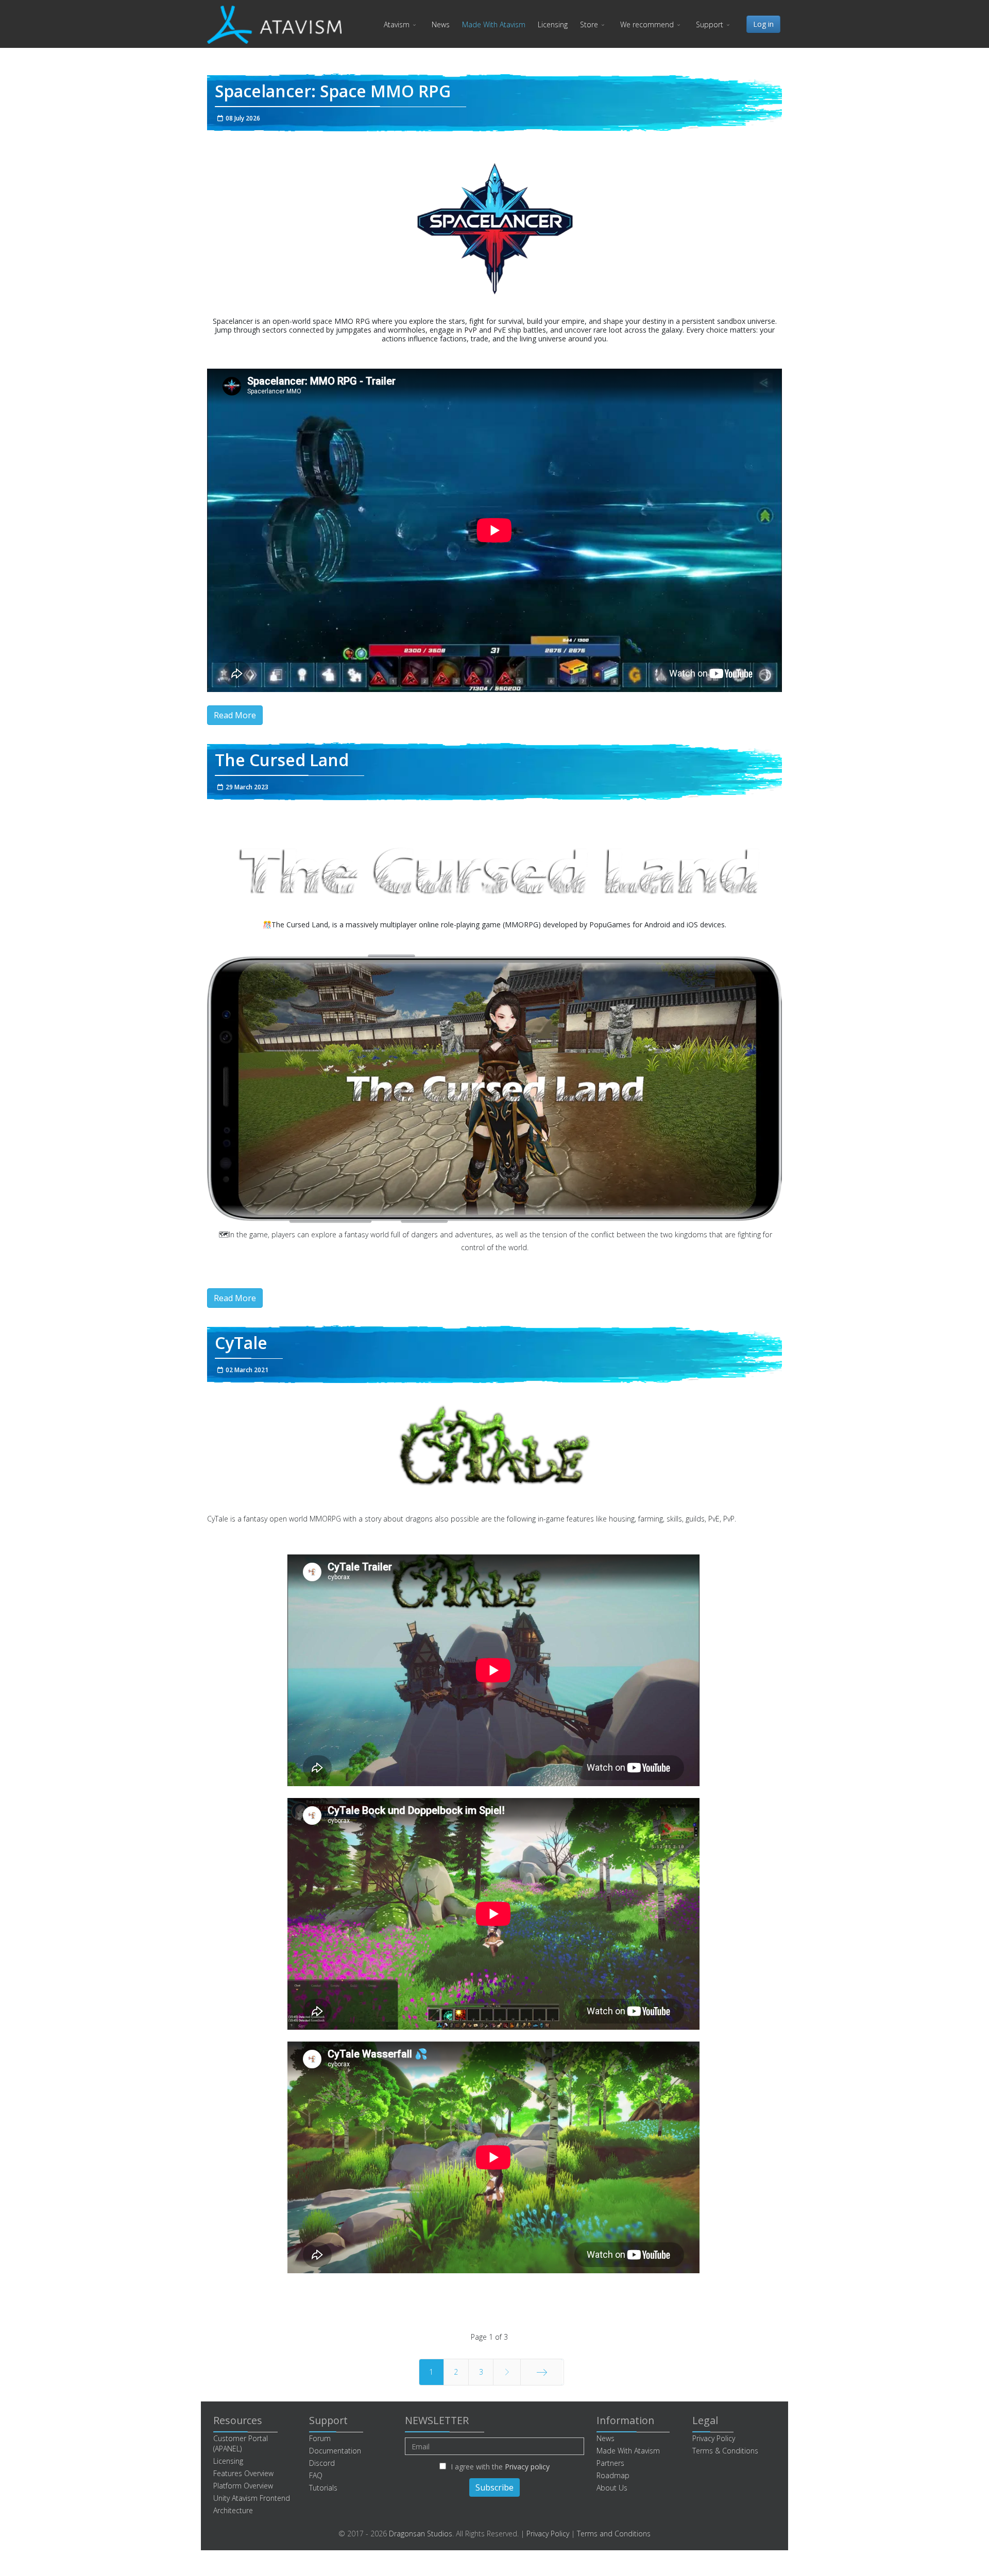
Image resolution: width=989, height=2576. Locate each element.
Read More (235, 715)
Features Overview (243, 2473)
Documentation (335, 2451)
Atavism (397, 24)
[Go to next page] (507, 2372)
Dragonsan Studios (421, 2534)
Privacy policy (527, 2467)
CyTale (241, 1343)
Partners (610, 2463)
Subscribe (494, 2487)
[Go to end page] (542, 2372)
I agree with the (499, 2467)
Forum (320, 2438)
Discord (322, 2463)
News (441, 24)
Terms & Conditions (725, 2451)
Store (589, 24)
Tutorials (323, 2488)
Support (710, 24)
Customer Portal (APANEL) (241, 2443)
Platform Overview (243, 2486)
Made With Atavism (494, 24)
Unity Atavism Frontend (252, 2498)
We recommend (647, 24)
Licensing (553, 24)
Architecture (233, 2510)
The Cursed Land (282, 760)
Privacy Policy (714, 2438)
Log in (763, 24)
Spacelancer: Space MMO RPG (333, 91)
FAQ (316, 2475)
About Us (612, 2488)
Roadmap (613, 2475)
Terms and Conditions (614, 2534)
